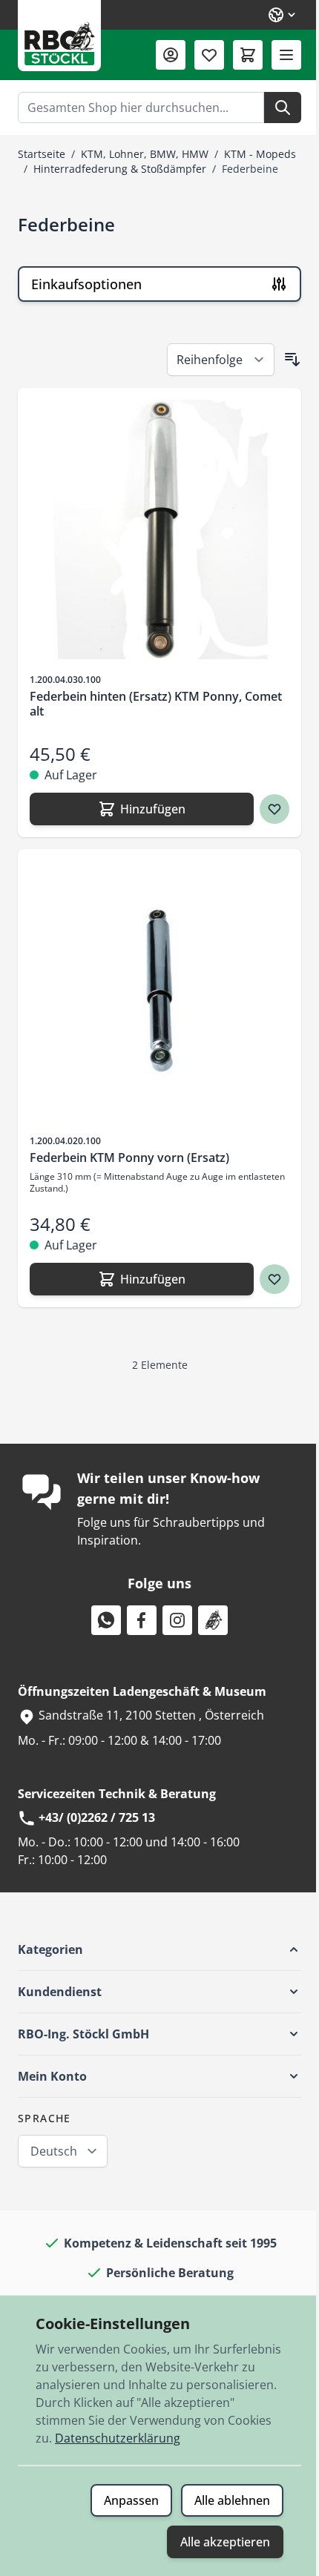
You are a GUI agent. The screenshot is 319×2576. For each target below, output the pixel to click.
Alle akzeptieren (225, 2542)
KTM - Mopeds (260, 154)
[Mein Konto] (171, 55)
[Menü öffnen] (286, 55)
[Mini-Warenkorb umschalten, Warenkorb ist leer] (248, 55)
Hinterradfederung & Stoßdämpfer (120, 169)
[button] (159, 1949)
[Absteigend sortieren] (292, 360)
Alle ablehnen (232, 2500)
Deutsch (54, 2151)
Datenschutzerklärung (118, 2438)
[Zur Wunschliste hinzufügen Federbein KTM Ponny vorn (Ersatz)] (274, 1279)
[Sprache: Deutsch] (283, 15)
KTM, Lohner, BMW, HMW (145, 154)
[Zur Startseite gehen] (59, 36)
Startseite (42, 154)
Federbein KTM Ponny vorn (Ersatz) (129, 1157)
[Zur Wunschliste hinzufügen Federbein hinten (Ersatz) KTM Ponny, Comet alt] (274, 809)
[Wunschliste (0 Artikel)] (209, 55)
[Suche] (283, 108)
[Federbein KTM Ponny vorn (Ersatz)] (159, 991)
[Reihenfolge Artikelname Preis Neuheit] (221, 360)
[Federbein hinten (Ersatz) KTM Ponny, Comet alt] (159, 529)
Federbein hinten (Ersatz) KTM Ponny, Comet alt (156, 704)
